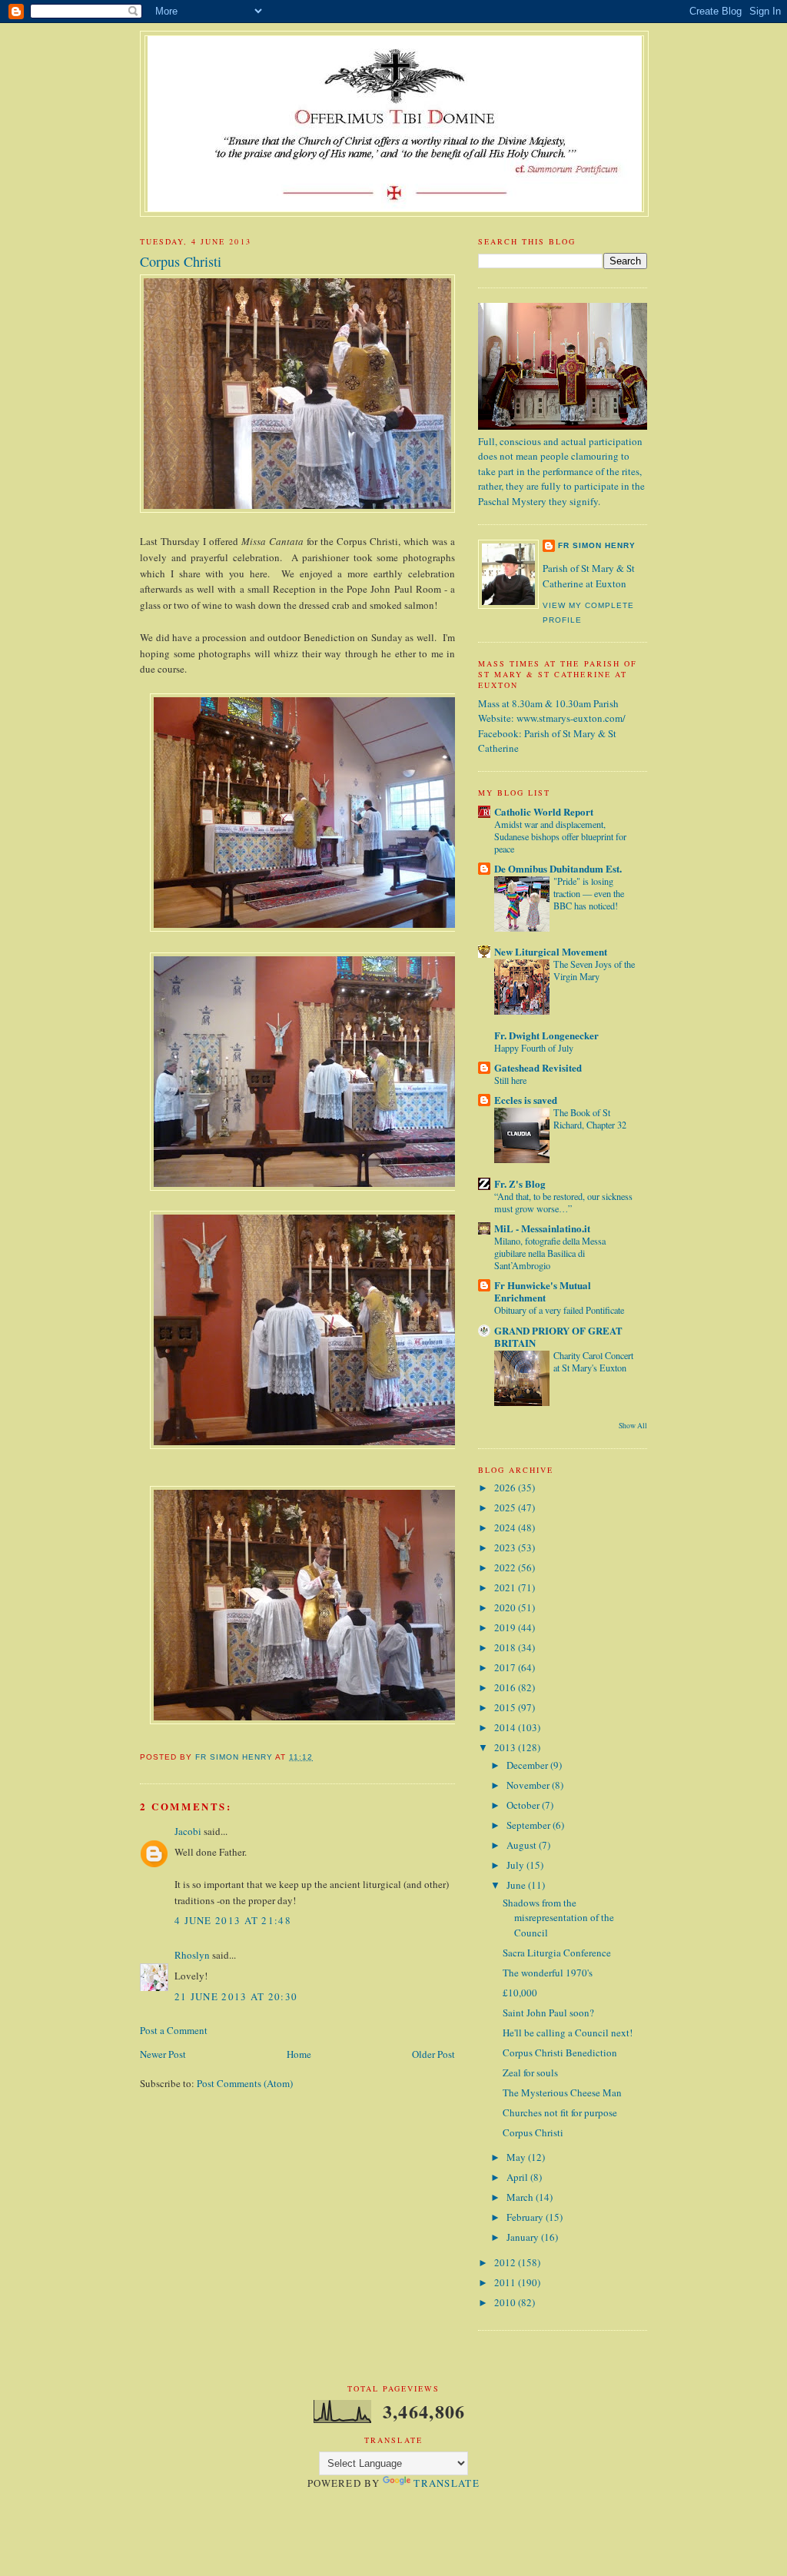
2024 (506, 1527)
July (516, 1865)
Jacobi (188, 1831)
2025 (506, 1507)
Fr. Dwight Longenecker (546, 1035)
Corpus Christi (533, 2132)
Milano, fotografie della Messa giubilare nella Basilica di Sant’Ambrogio (550, 1253)
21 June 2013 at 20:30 (236, 1996)
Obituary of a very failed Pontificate (559, 1310)
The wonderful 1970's (548, 1973)
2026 (506, 1487)
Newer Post (163, 2054)
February (526, 2217)
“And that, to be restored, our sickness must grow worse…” (563, 1202)
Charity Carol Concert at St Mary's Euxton (593, 1361)
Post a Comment (174, 2030)
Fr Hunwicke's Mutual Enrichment (543, 1291)
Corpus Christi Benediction (560, 2052)
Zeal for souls (530, 2072)
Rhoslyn (192, 1955)
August (523, 1845)
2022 (506, 1567)
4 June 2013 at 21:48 (233, 1920)
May (517, 2157)
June (517, 1885)
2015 (506, 1707)
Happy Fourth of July (534, 1048)
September (530, 1825)
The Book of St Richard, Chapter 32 (590, 1118)
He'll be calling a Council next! (568, 2033)
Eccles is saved (526, 1100)
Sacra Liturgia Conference (557, 1953)
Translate (447, 2483)
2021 (506, 1587)
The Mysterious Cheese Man (562, 2092)
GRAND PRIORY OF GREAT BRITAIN (558, 1336)
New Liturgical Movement (551, 951)
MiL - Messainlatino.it (542, 1228)
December (528, 1765)
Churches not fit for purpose (560, 2112)
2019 (506, 1627)
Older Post (433, 2054)
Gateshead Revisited (538, 1067)
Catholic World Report (544, 811)
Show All (633, 1426)
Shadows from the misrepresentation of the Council (558, 1918)
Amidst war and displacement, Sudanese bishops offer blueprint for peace (560, 836)
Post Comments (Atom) (245, 2083)
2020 (506, 1607)
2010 (506, 2302)
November (529, 1785)
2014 (506, 1727)
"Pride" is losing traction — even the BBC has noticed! (589, 893)
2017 (506, 1667)
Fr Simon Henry (597, 545)
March (521, 2197)
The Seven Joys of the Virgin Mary (594, 970)
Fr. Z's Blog (520, 1183)
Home (299, 2054)
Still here (510, 1080)
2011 (506, 2282)
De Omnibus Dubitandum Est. (558, 868)
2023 (506, 1547)
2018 (506, 1647)
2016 (506, 1687)
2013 (506, 1747)
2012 (506, 2262)
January (524, 2237)
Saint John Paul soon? (548, 2013)
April (518, 2177)
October (524, 1805)
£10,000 (520, 1993)
